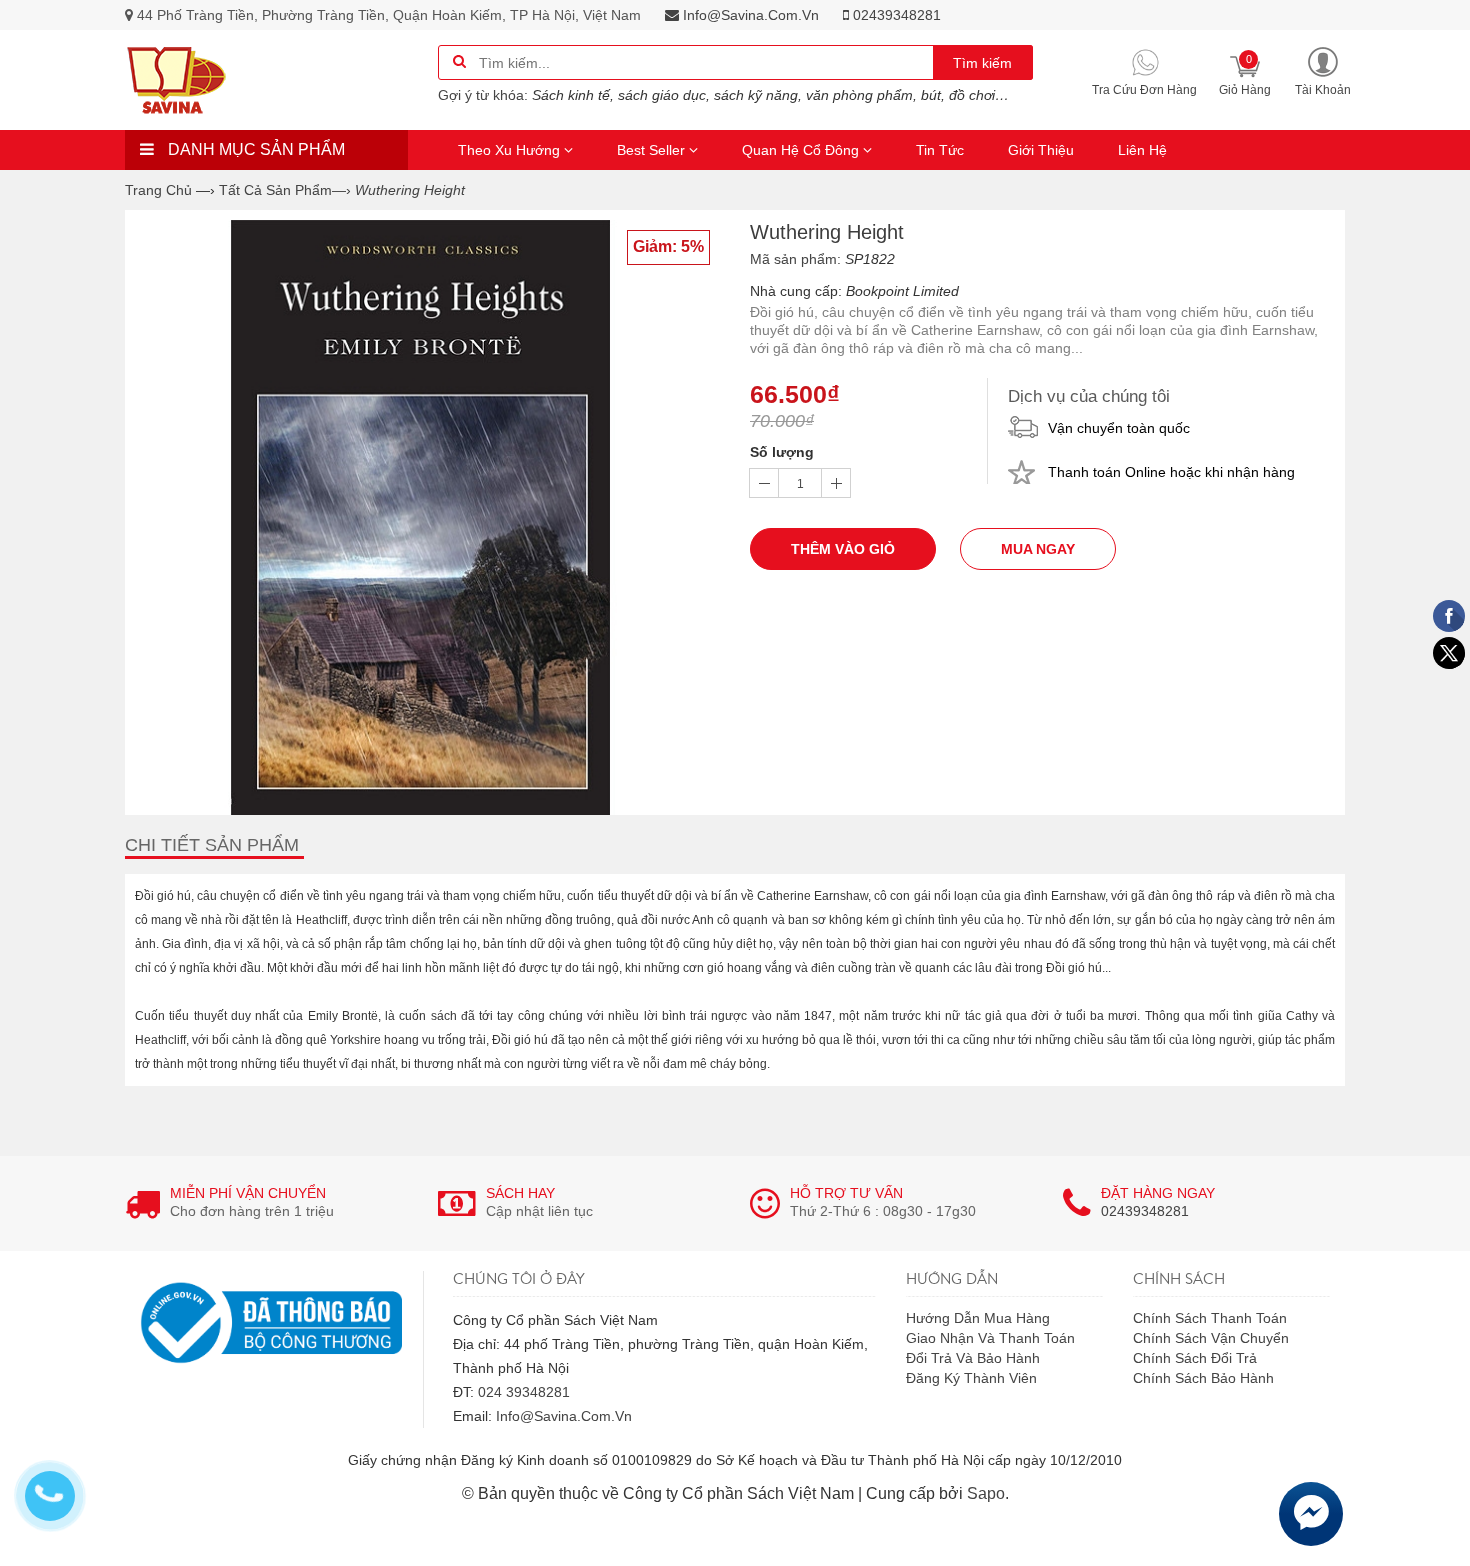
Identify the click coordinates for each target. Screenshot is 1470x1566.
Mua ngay (1038, 549)
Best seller (653, 150)
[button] (1323, 70)
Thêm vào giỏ (843, 549)
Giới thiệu (1041, 150)
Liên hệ (1142, 150)
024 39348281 (524, 1392)
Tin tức (940, 150)
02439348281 (895, 15)
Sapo (986, 1493)
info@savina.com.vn (749, 15)
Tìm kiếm (982, 63)
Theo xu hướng (511, 150)
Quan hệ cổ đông (802, 150)
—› (285, 190)
